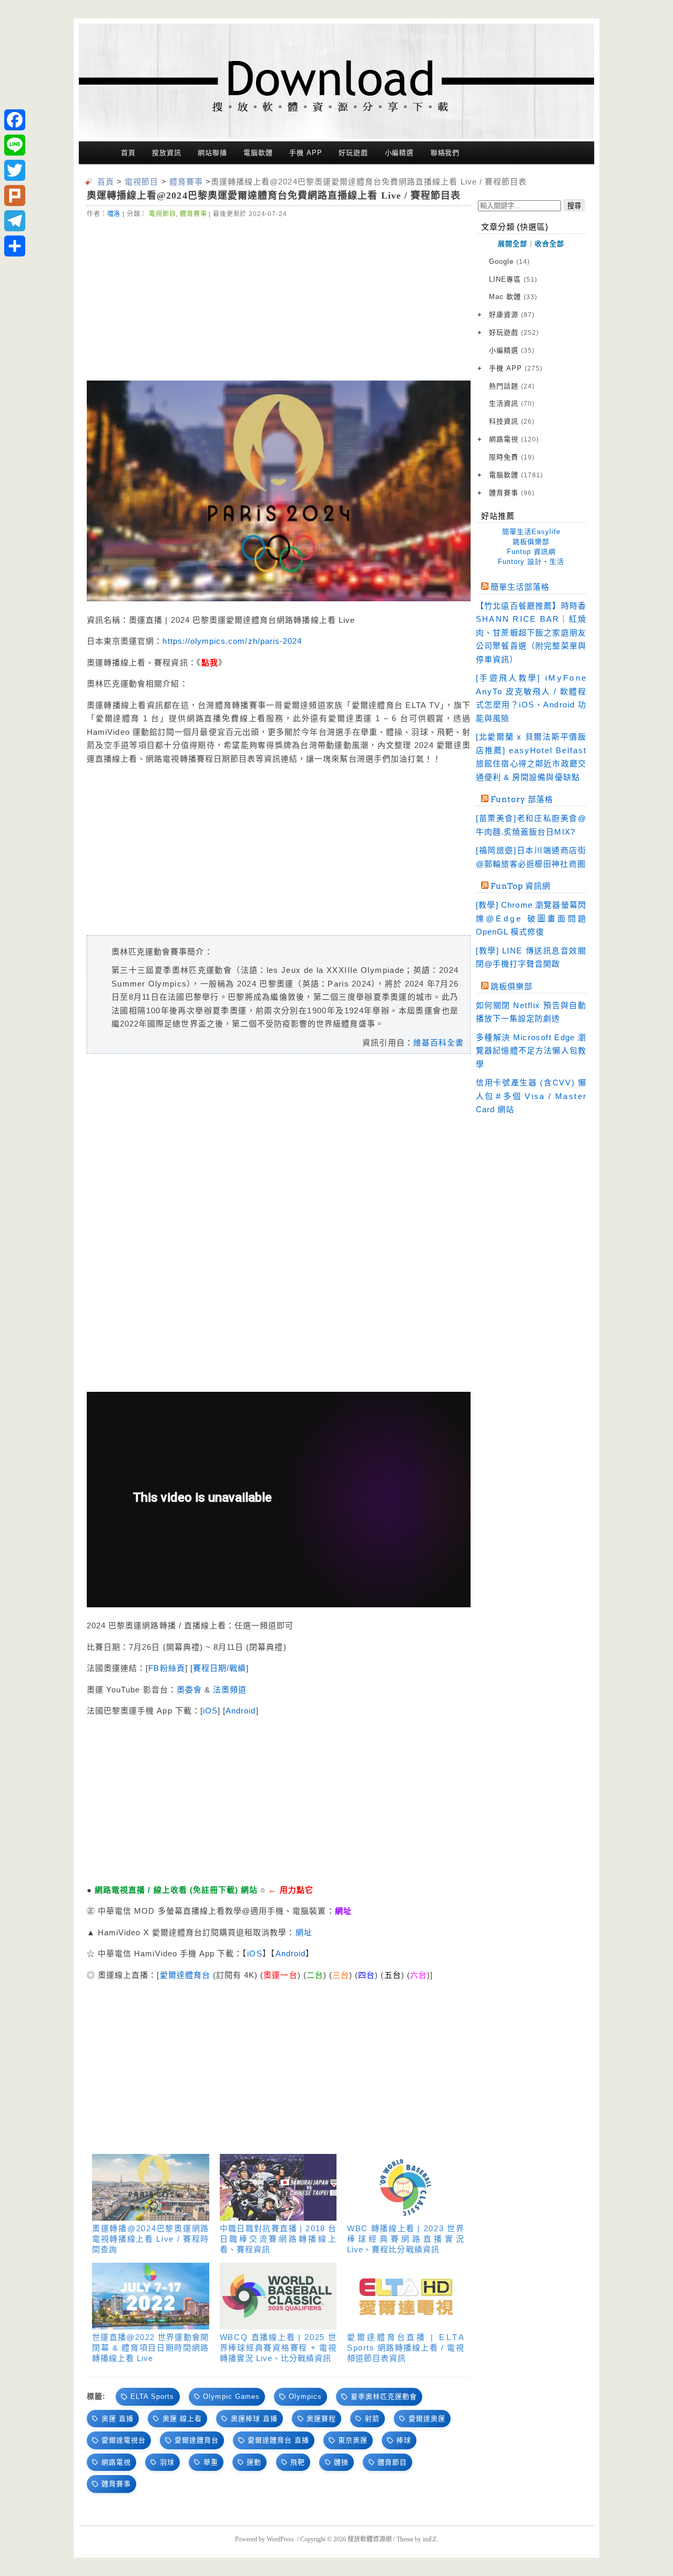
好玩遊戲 (353, 153)
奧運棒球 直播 (254, 2419)
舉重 (211, 2462)
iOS (210, 1711)
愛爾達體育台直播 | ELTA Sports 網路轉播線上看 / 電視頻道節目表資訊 (406, 2348)
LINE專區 (513, 279)
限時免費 (512, 457)
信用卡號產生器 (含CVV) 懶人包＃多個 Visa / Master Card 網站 (531, 1096)
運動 (254, 2462)
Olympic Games (231, 2397)
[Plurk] (15, 196)
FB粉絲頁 (166, 1668)
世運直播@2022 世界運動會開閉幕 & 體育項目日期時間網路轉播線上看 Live (151, 2348)
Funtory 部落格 (522, 799)
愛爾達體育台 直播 (278, 2440)
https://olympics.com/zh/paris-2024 (232, 641)
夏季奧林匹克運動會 (384, 2397)
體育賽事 (193, 214)
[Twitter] (15, 170)
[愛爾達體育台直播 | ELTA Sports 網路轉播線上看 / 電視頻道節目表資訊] (406, 2296)
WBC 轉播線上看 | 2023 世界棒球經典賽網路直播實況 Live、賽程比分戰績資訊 (406, 2239)
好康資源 (512, 315)
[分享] (15, 246)
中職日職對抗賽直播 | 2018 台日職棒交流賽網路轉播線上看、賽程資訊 (278, 2239)
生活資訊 (512, 403)
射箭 (372, 2419)
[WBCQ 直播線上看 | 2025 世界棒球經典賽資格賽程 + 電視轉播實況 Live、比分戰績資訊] (278, 2296)
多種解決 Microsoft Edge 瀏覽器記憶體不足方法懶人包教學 (531, 1051)
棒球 (404, 2440)
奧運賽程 (321, 2419)
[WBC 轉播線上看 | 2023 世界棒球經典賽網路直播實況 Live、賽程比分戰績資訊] (406, 2187)
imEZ (430, 2539)
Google (509, 261)
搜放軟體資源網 (370, 2539)
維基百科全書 (439, 1043)
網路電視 (116, 2462)
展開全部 (513, 244)
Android (241, 1711)
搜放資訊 (167, 153)
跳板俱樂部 (531, 542)
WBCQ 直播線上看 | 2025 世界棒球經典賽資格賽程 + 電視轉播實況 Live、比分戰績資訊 (278, 2348)
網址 (304, 1932)
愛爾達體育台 (186, 1975)
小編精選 (400, 153)
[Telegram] (15, 221)
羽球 (167, 2462)
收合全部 (549, 244)
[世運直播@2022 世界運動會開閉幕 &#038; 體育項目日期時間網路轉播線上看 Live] (151, 2296)
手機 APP (305, 153)
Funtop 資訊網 (531, 552)
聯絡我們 (445, 153)
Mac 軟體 (513, 297)
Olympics (305, 2397)
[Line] (15, 145)
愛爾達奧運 (427, 2419)
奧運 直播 (118, 2419)
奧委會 (189, 1690)
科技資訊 (512, 421)
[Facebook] (15, 120)
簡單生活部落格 (520, 587)
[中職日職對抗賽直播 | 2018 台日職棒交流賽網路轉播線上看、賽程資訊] (278, 2187)
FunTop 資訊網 (521, 886)
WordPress (280, 2539)
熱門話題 (512, 386)
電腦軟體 (258, 153)
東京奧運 (353, 2440)
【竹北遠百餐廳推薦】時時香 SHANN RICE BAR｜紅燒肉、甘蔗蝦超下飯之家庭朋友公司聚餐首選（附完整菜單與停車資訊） (531, 633)
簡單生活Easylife (531, 532)
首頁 (128, 153)
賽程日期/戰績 (220, 1668)
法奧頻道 (230, 1690)
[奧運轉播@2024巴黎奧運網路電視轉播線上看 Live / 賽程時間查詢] (151, 2187)
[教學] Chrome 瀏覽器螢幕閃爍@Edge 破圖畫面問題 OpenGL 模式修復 (531, 918)
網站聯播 (212, 153)
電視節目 (162, 214)
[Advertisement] (279, 298)
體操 (341, 2462)
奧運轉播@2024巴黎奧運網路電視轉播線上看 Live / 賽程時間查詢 (151, 2239)
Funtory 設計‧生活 (531, 562)
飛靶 (298, 2462)
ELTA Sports (152, 2397)
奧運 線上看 (182, 2419)
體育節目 (392, 2462)
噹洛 (114, 214)
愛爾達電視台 (124, 2440)
